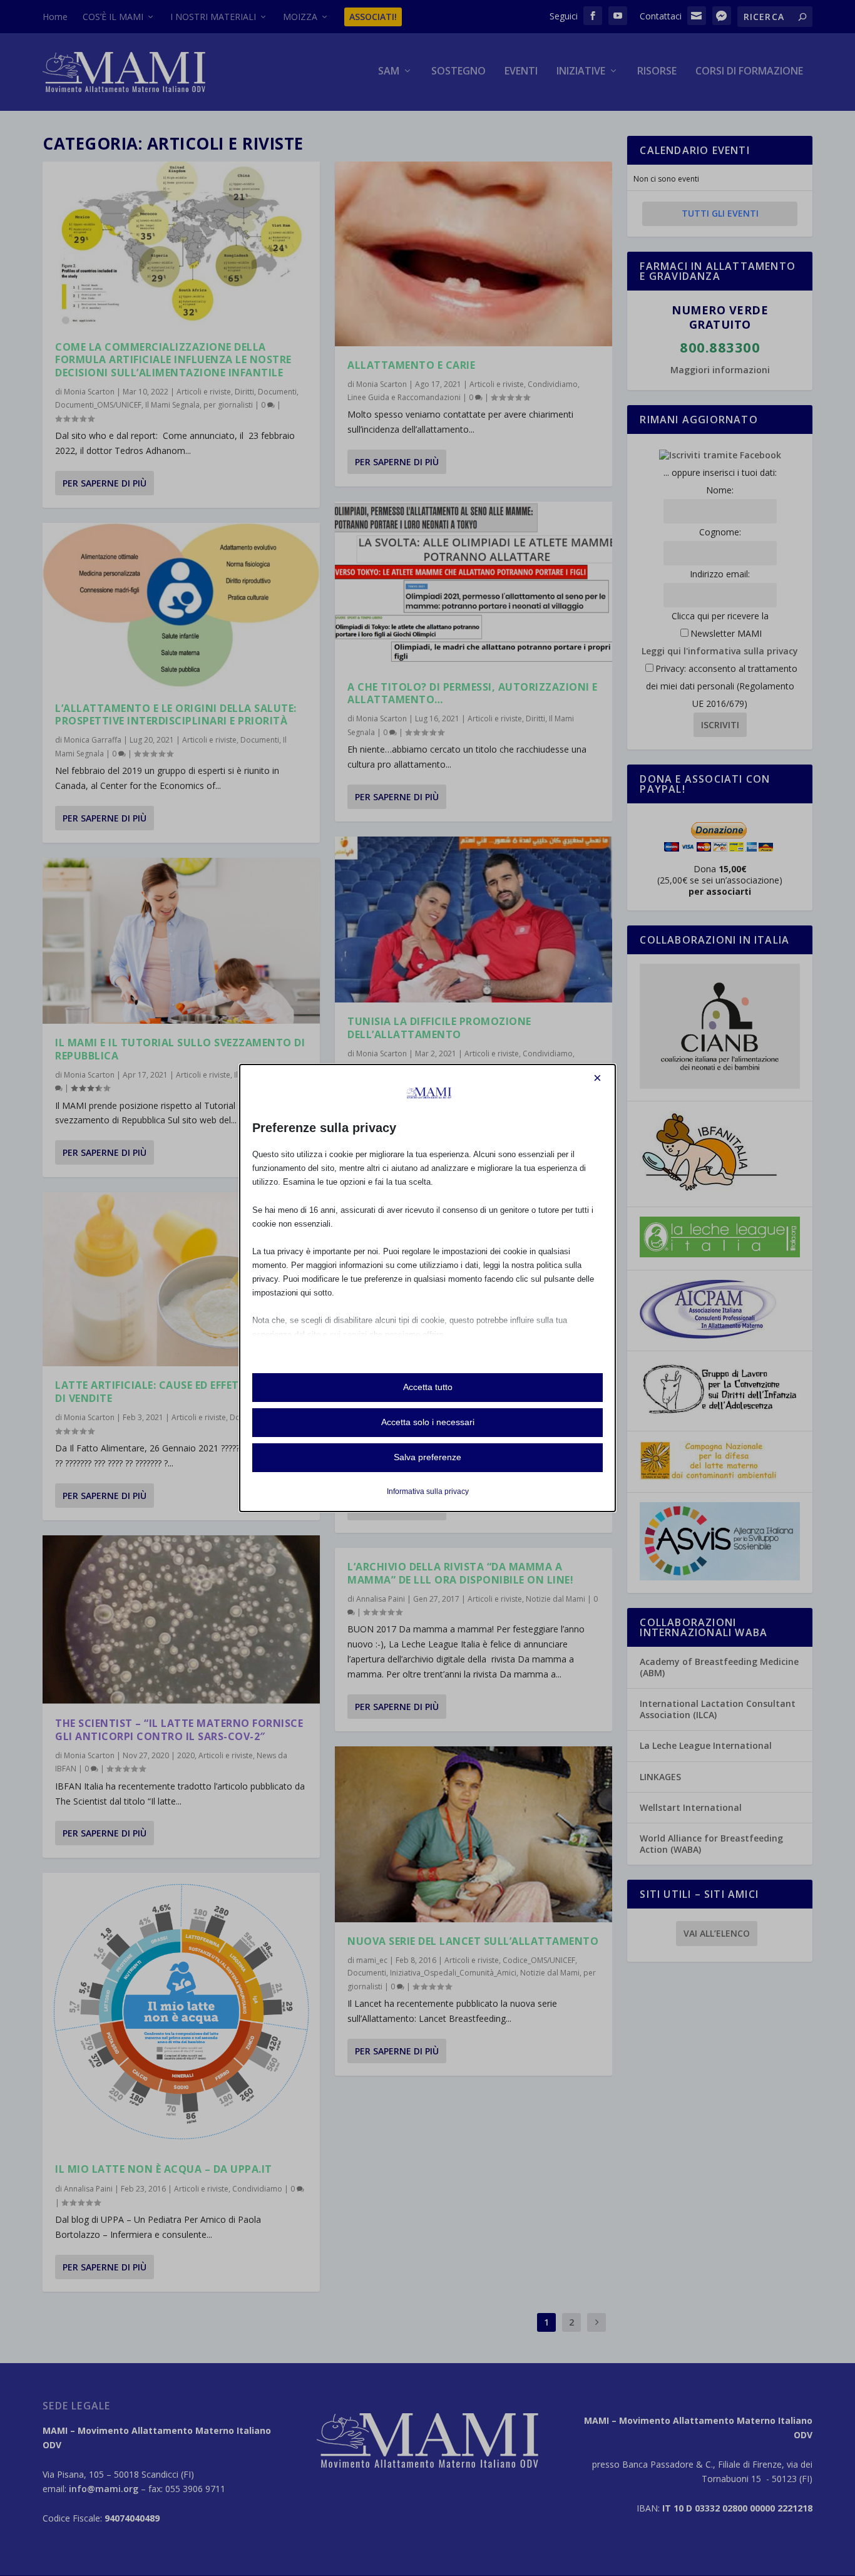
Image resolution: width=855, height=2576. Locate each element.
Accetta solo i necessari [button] (428, 1422)
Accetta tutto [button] (428, 1387)
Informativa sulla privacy (428, 1492)
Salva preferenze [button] (427, 1457)
